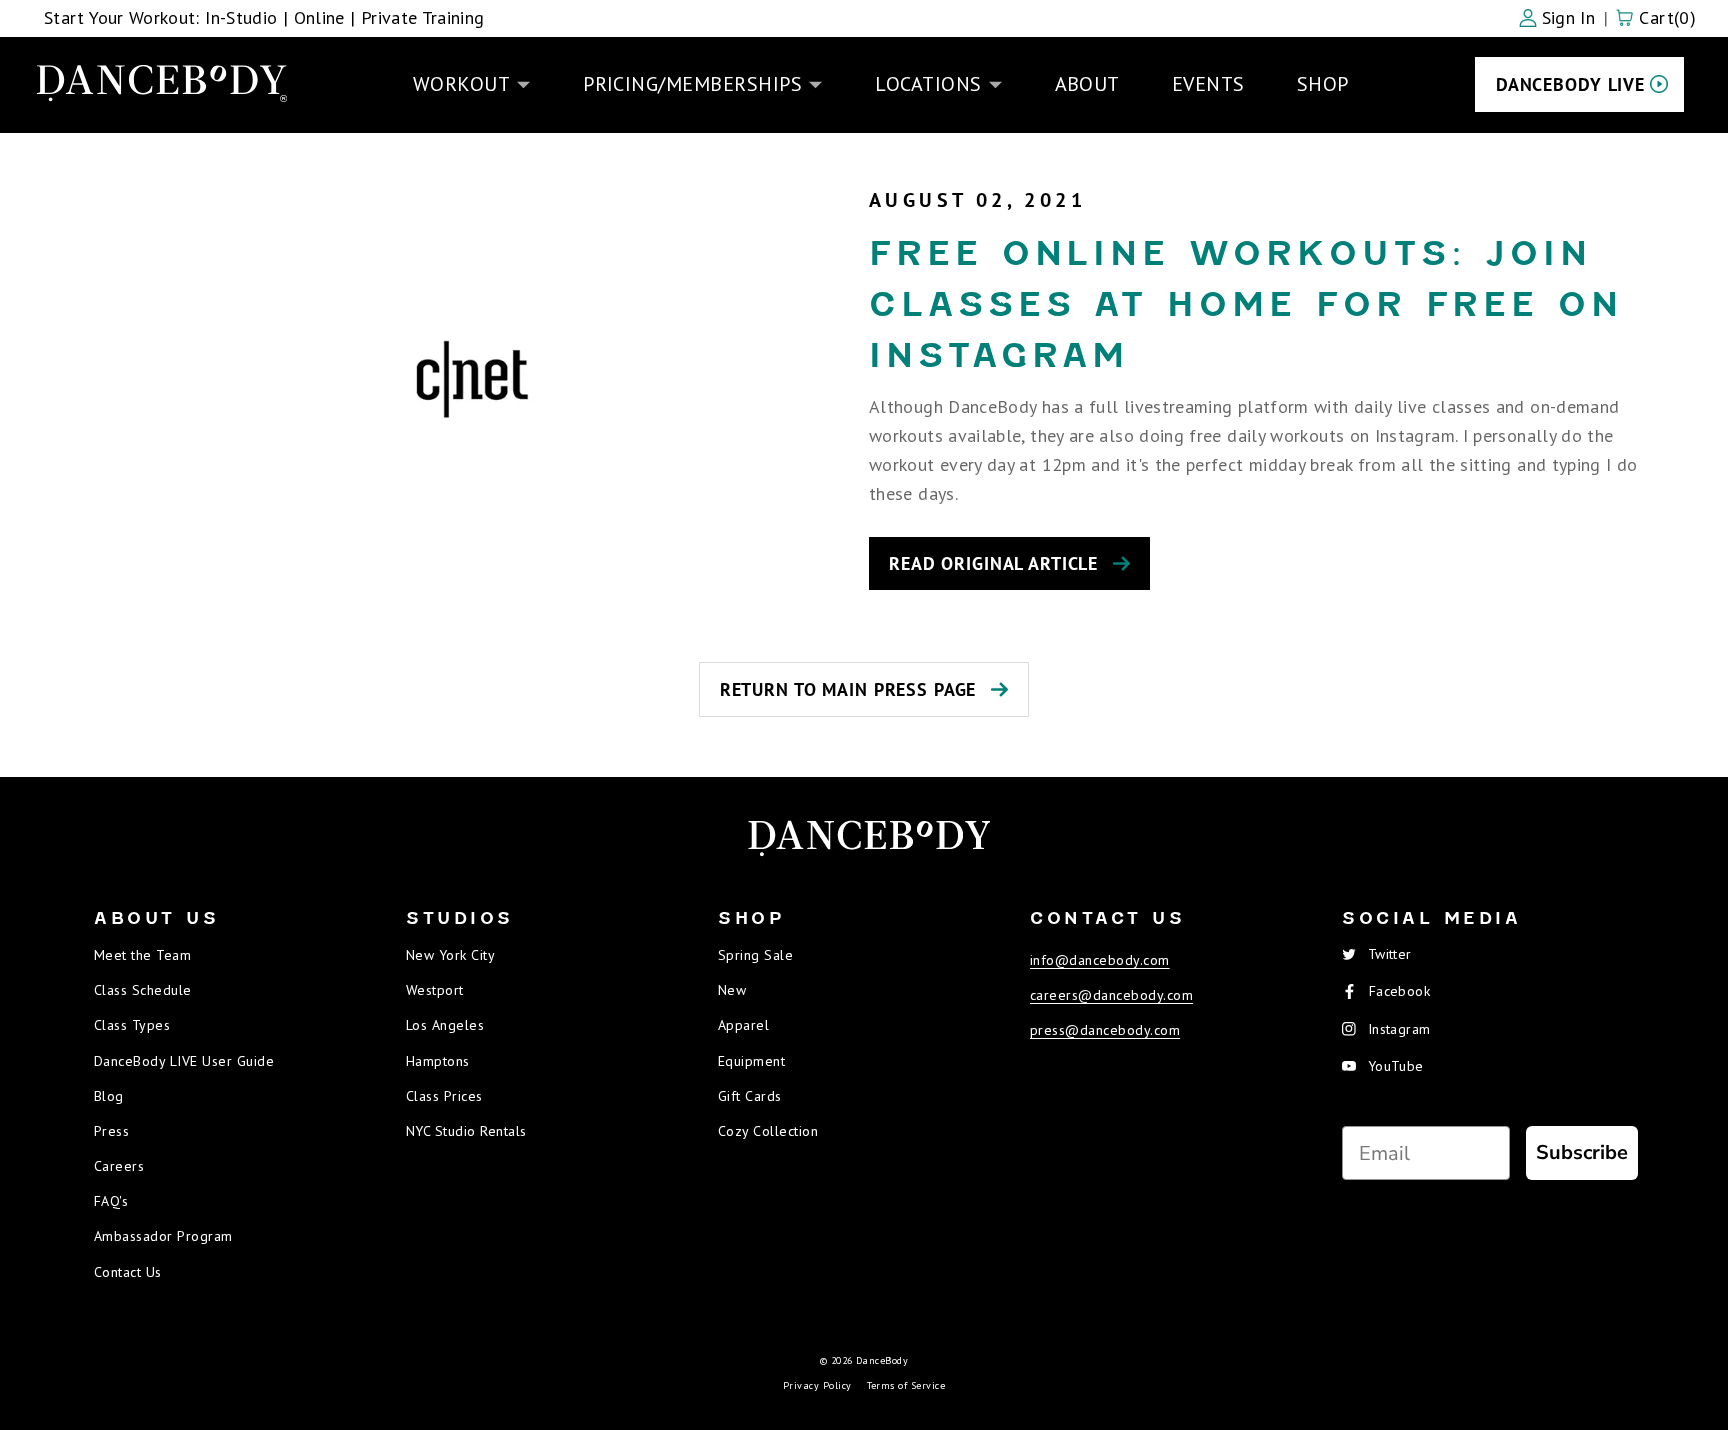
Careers (119, 1166)
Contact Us (128, 1272)
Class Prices (444, 1096)
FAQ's (111, 1201)
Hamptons (438, 1061)
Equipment (751, 1061)
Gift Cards (750, 1096)
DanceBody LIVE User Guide (184, 1061)
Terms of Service (906, 1385)
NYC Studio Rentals (466, 1131)
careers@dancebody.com (1111, 995)
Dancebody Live (1570, 84)
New (732, 990)
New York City (450, 955)
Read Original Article (993, 563)
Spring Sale (755, 955)
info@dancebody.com (1100, 960)
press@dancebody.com (1105, 1030)
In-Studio (241, 17)
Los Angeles (445, 1025)
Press (111, 1131)
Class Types (132, 1025)
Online (319, 17)
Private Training (423, 17)
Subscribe (1582, 1152)
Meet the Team (142, 955)
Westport (435, 990)
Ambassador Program (163, 1236)
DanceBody (882, 1360)
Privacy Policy (817, 1385)
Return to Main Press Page (848, 689)
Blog (109, 1096)
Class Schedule (143, 990)
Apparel (743, 1025)
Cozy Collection (768, 1131)
